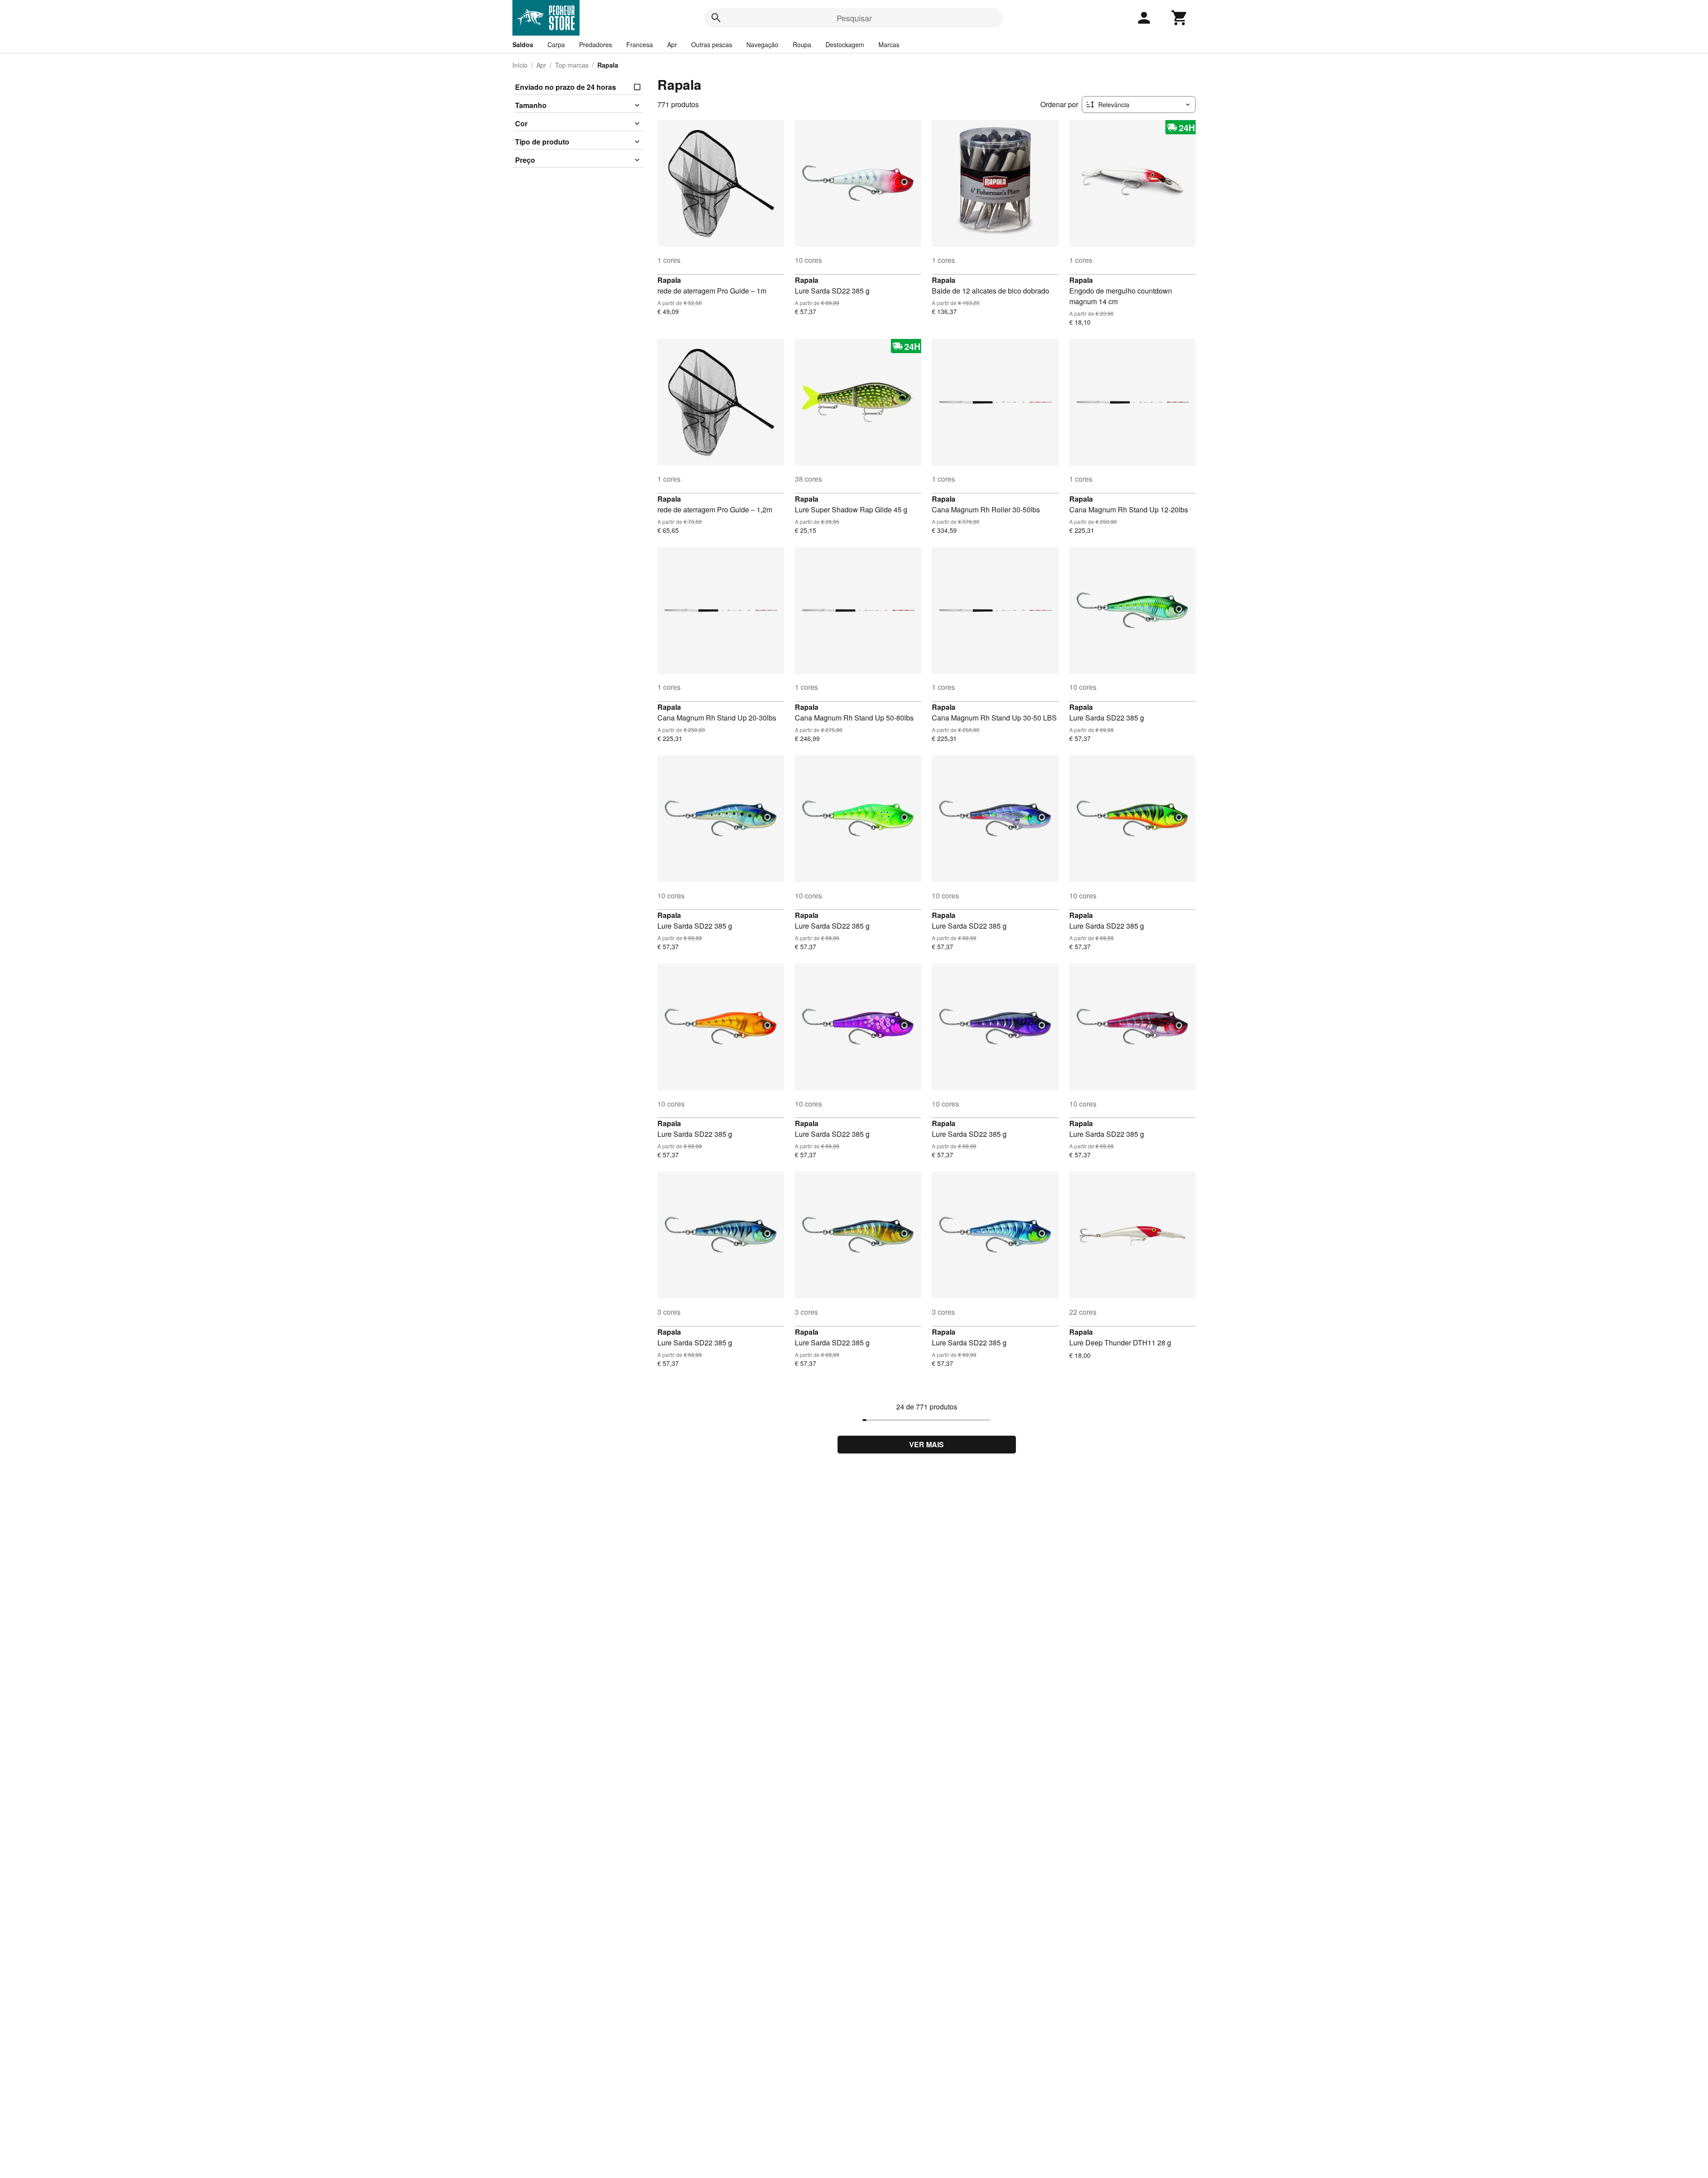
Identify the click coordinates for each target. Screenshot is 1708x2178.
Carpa (556, 44)
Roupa (802, 44)
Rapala (669, 280)
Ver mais (927, 1444)
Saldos (523, 44)
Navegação (762, 44)
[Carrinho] (1180, 18)
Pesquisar (854, 18)
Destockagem (845, 44)
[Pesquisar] (716, 18)
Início (520, 65)
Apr (672, 44)
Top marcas (572, 65)
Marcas (889, 44)
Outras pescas (712, 44)
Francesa (640, 44)
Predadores (596, 44)
